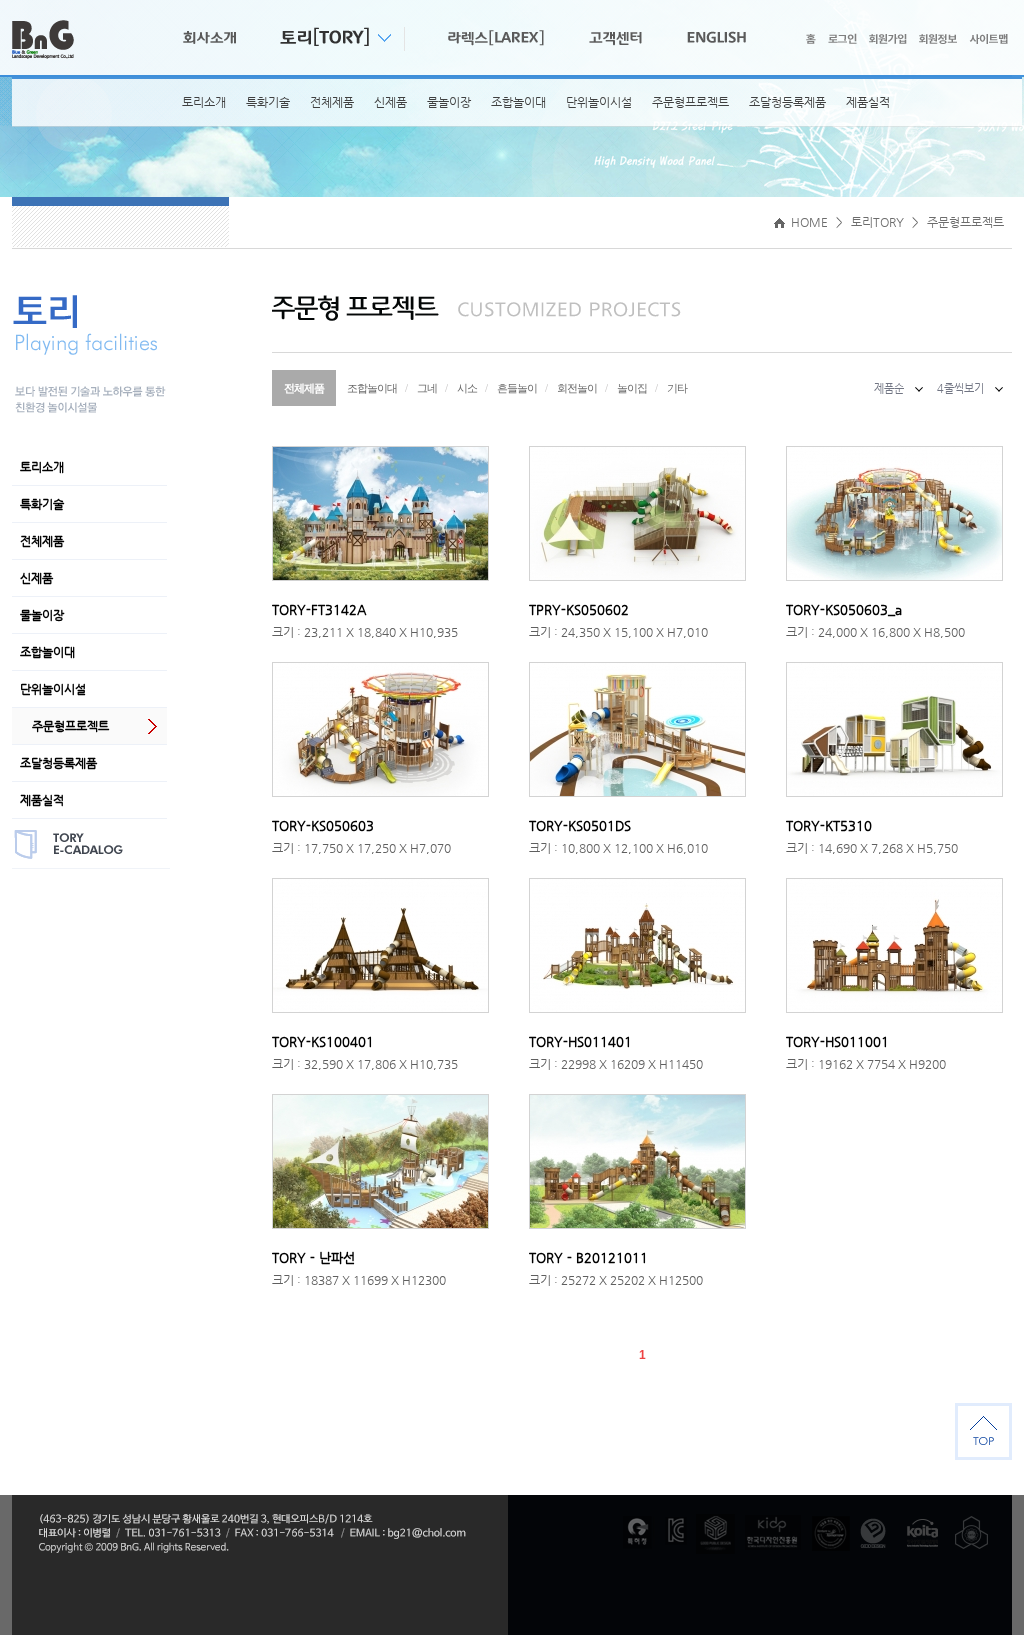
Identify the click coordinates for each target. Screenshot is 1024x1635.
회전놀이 (577, 388)
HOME (808, 222)
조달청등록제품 (787, 102)
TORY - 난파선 (313, 1257)
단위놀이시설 (599, 102)
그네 (427, 388)
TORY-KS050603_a (844, 609)
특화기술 (268, 102)
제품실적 (868, 102)
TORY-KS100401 (323, 1041)
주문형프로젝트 (690, 102)
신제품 (390, 102)
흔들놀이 (517, 388)
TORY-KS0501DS (580, 825)
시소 (467, 388)
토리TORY (877, 222)
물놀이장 (449, 102)
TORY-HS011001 (837, 1041)
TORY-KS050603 (323, 825)
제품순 (889, 388)
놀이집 (632, 388)
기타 (677, 388)
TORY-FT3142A (319, 609)
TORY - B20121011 (588, 1257)
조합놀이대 (518, 102)
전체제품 (332, 102)
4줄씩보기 (960, 388)
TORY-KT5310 (829, 825)
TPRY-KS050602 (579, 609)
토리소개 (204, 102)
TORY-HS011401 (580, 1041)
